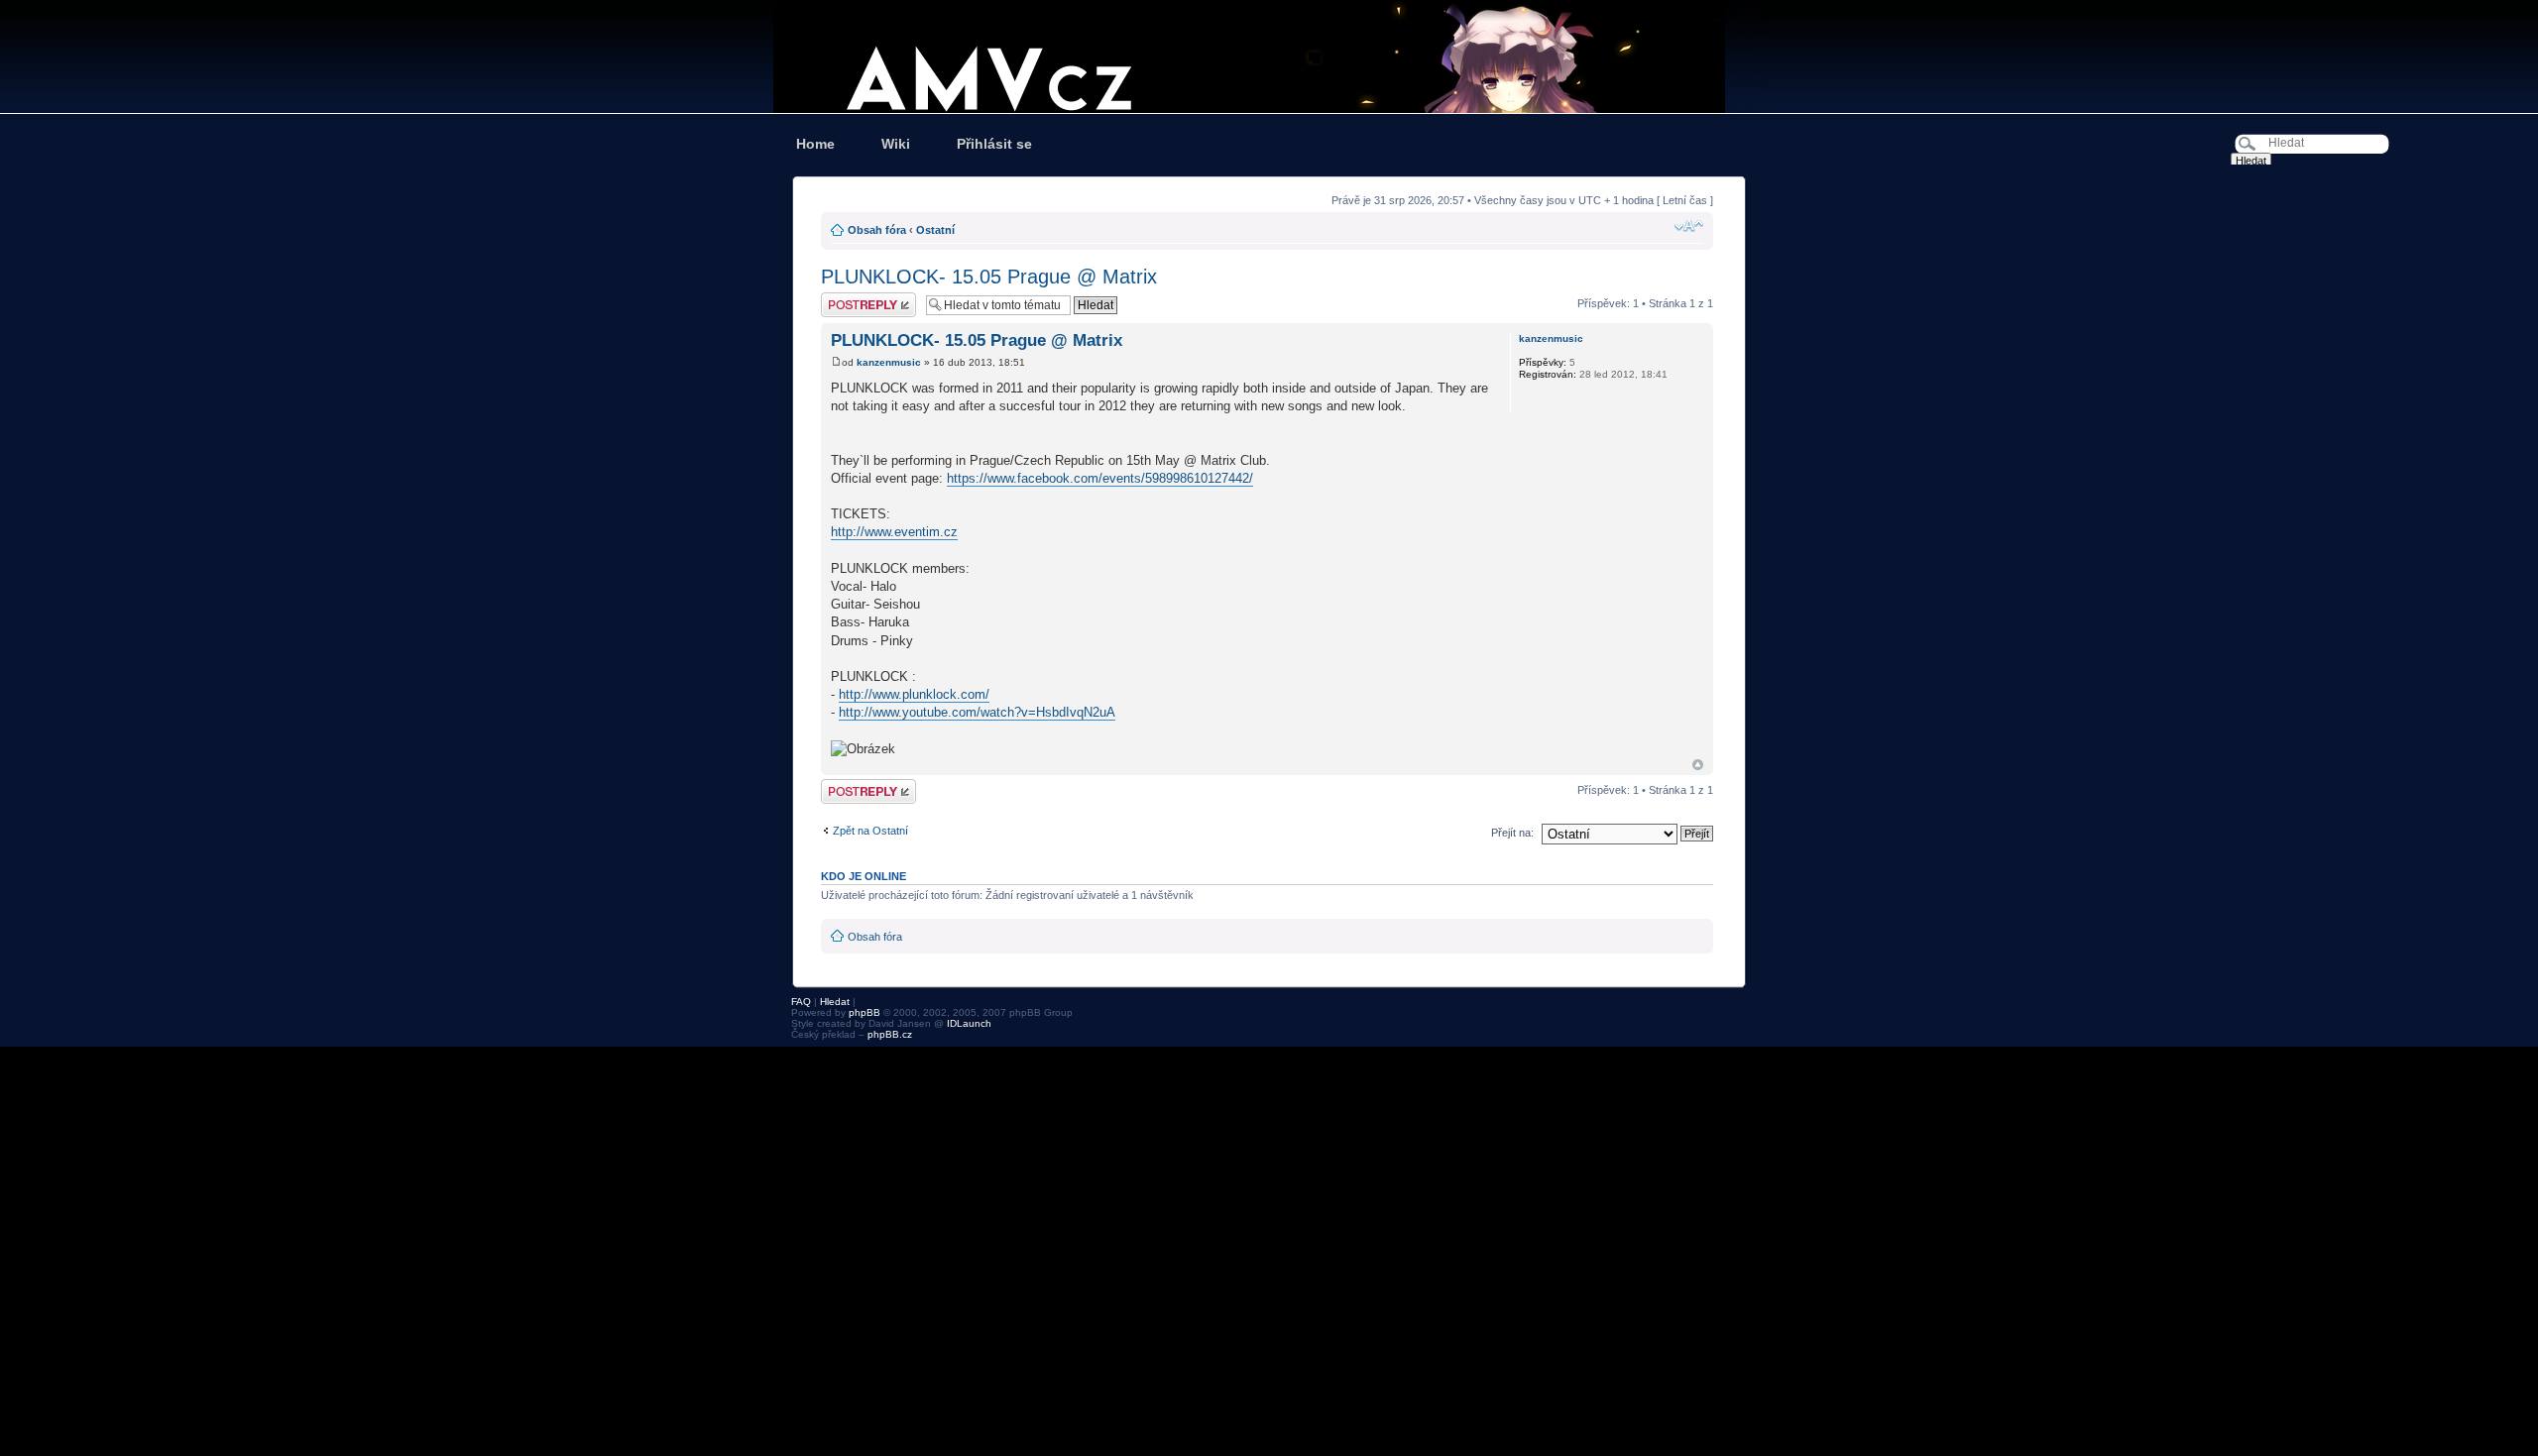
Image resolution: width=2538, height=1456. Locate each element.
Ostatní (935, 230)
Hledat (835, 1002)
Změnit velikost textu (1689, 226)
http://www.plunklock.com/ (914, 694)
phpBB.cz (890, 1034)
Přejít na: (1512, 833)
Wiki (896, 144)
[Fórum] (1269, 56)
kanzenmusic (889, 362)
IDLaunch (969, 1023)
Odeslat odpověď (863, 298)
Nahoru (1698, 765)
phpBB (865, 1012)
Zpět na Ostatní (870, 831)
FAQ (801, 1002)
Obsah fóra (877, 230)
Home (815, 144)
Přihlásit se (994, 144)
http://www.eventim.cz (894, 532)
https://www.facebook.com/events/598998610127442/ (1100, 478)
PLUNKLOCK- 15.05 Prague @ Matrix (989, 277)
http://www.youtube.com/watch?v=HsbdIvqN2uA (977, 712)
